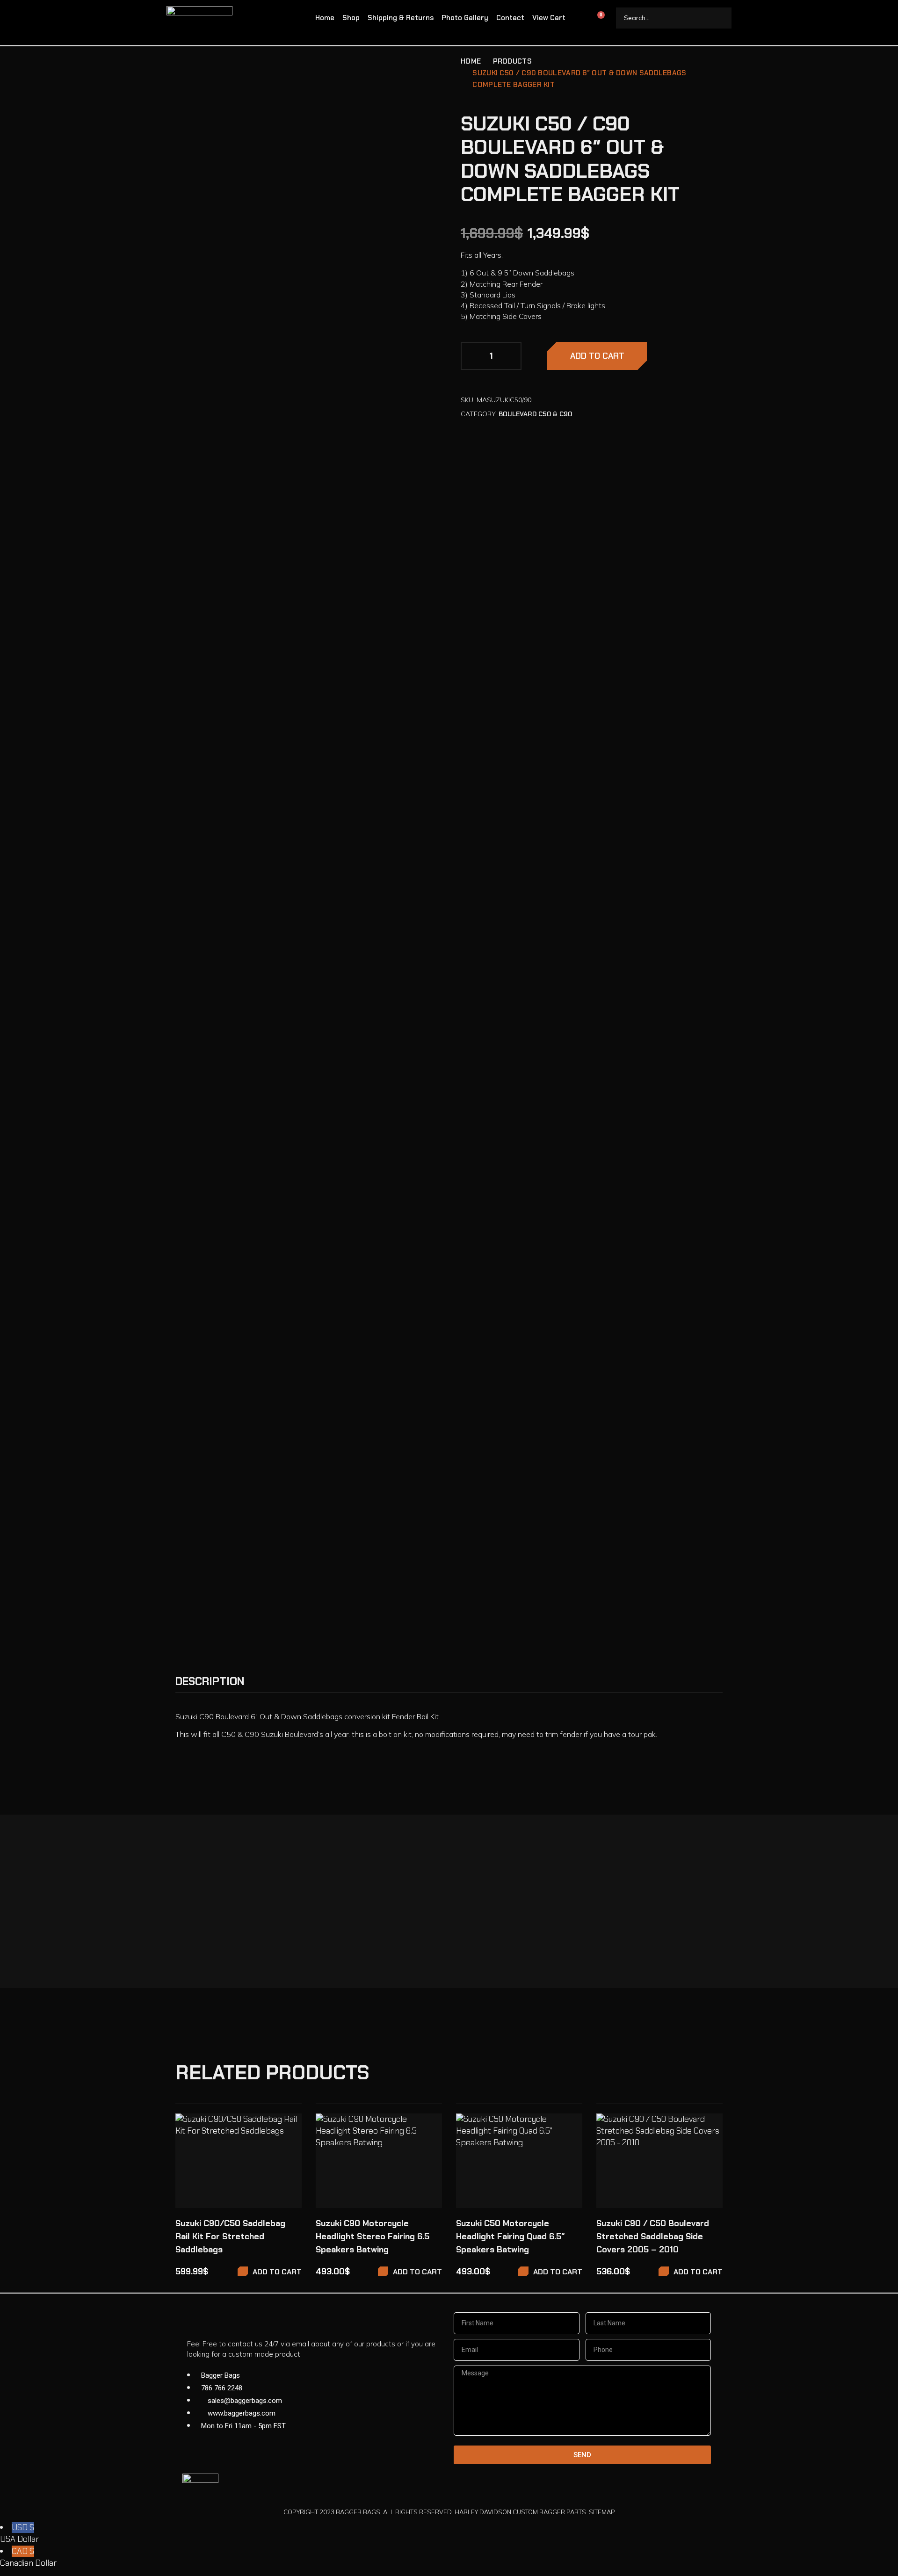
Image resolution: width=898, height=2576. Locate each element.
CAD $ (28, 2557)
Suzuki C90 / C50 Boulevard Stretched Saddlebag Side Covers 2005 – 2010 (653, 2236)
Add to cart (597, 356)
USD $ (19, 2533)
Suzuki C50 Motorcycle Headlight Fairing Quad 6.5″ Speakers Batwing (511, 2236)
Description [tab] (210, 1681)
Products (512, 61)
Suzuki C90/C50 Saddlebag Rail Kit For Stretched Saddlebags (230, 2236)
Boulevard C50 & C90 (535, 414)
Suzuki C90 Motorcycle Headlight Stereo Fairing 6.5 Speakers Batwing (373, 2236)
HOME (471, 61)
